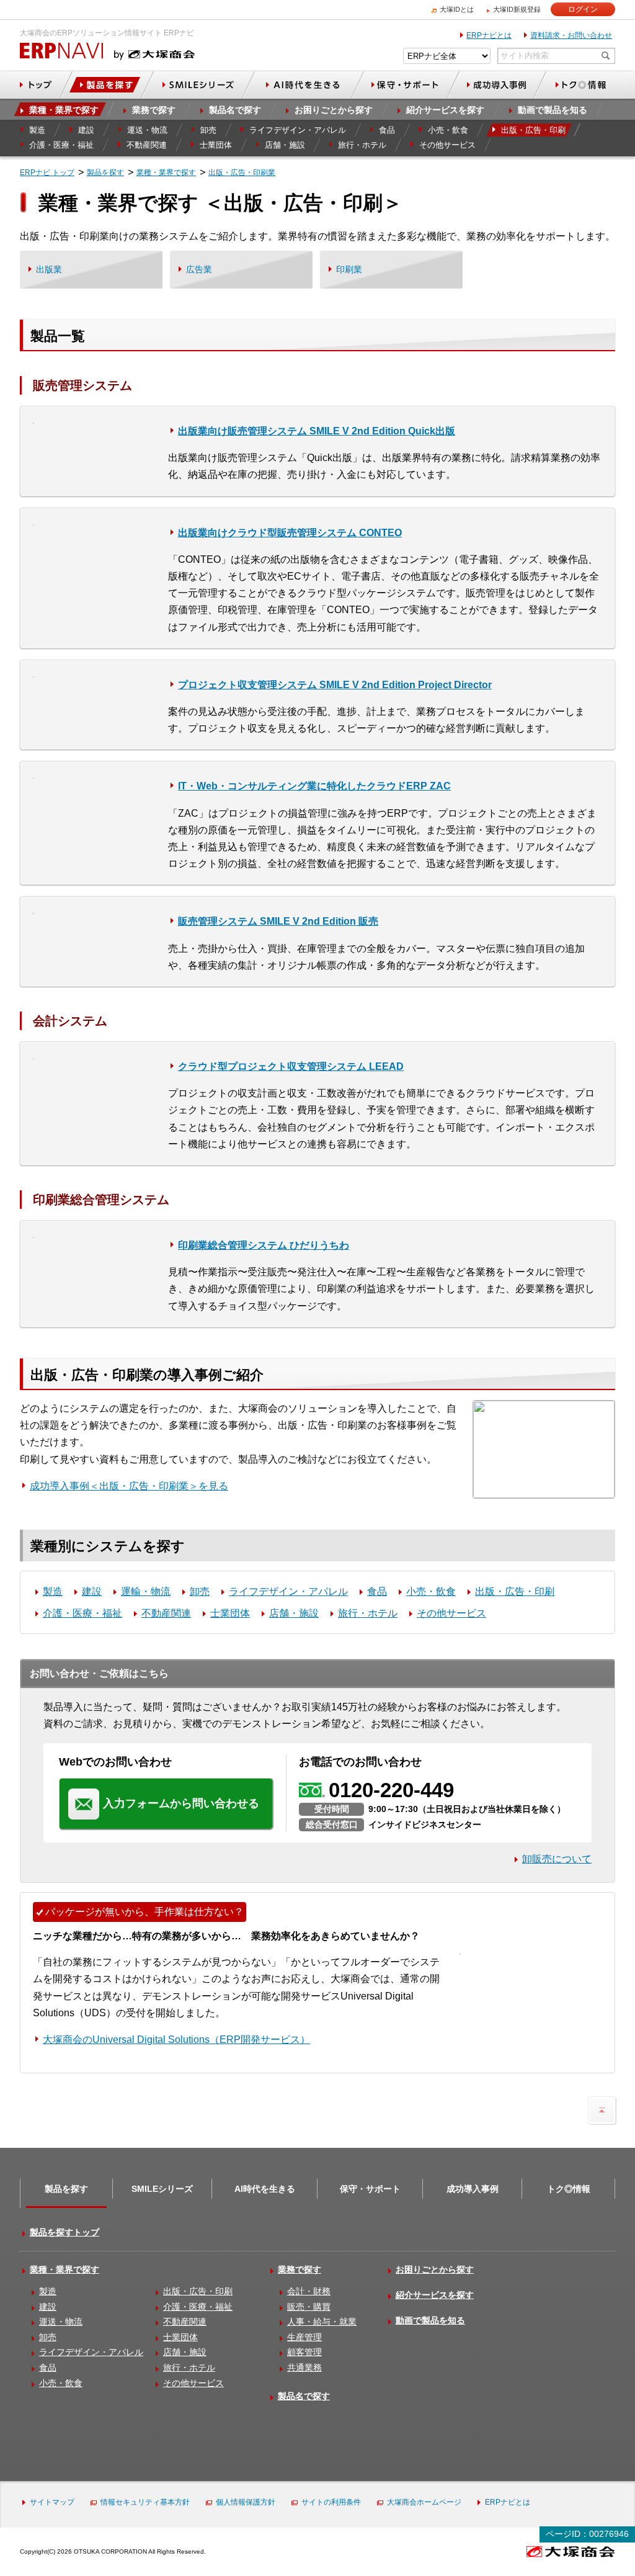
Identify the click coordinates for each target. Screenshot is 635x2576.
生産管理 (304, 2337)
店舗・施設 (294, 1613)
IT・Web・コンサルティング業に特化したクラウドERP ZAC (314, 786)
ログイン (583, 9)
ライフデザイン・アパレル (288, 1591)
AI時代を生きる (265, 2189)
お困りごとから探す (435, 2269)
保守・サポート (370, 2189)
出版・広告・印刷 (515, 1591)
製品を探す (66, 2189)
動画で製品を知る (430, 2320)
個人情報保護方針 (246, 2502)
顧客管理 (304, 2352)
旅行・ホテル (368, 1613)
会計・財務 (309, 2291)
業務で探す (300, 2269)
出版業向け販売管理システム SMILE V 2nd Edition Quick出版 (317, 431)
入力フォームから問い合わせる (181, 1803)
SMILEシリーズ (162, 2189)
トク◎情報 (569, 2189)
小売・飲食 (431, 1591)
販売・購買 (309, 2307)
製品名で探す (304, 2396)
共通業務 (304, 2367)
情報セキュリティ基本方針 (145, 2502)
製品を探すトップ (64, 2232)
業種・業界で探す (64, 2269)
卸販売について (557, 1859)
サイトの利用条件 (331, 2502)
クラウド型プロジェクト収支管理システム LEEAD (291, 1066)
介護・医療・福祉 (82, 1613)
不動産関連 (166, 1613)
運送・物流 (61, 2322)
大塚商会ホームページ (424, 2502)
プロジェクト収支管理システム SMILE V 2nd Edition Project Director (335, 685)
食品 (377, 1591)
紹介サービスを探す (435, 2295)
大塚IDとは (457, 9)
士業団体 (230, 1613)
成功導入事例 (473, 2189)
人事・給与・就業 (322, 2322)
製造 (53, 1591)
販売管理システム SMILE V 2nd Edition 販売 (278, 921)
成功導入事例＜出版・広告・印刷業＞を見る (129, 1486)
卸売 (200, 1591)
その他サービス (451, 1613)
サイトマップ (52, 2502)
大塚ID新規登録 (517, 9)
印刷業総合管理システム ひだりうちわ (264, 1245)
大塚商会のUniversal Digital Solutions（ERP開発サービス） (176, 2040)
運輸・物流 (146, 1591)
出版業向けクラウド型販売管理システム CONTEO (290, 533)
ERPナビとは (489, 35)
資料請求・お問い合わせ (571, 35)
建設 (92, 1591)
